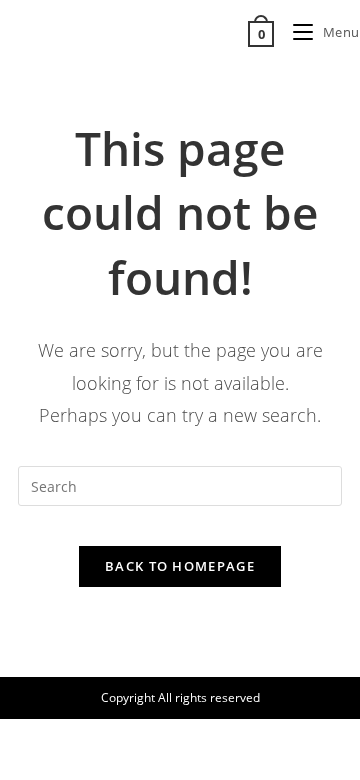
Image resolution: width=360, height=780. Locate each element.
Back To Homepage (180, 566)
